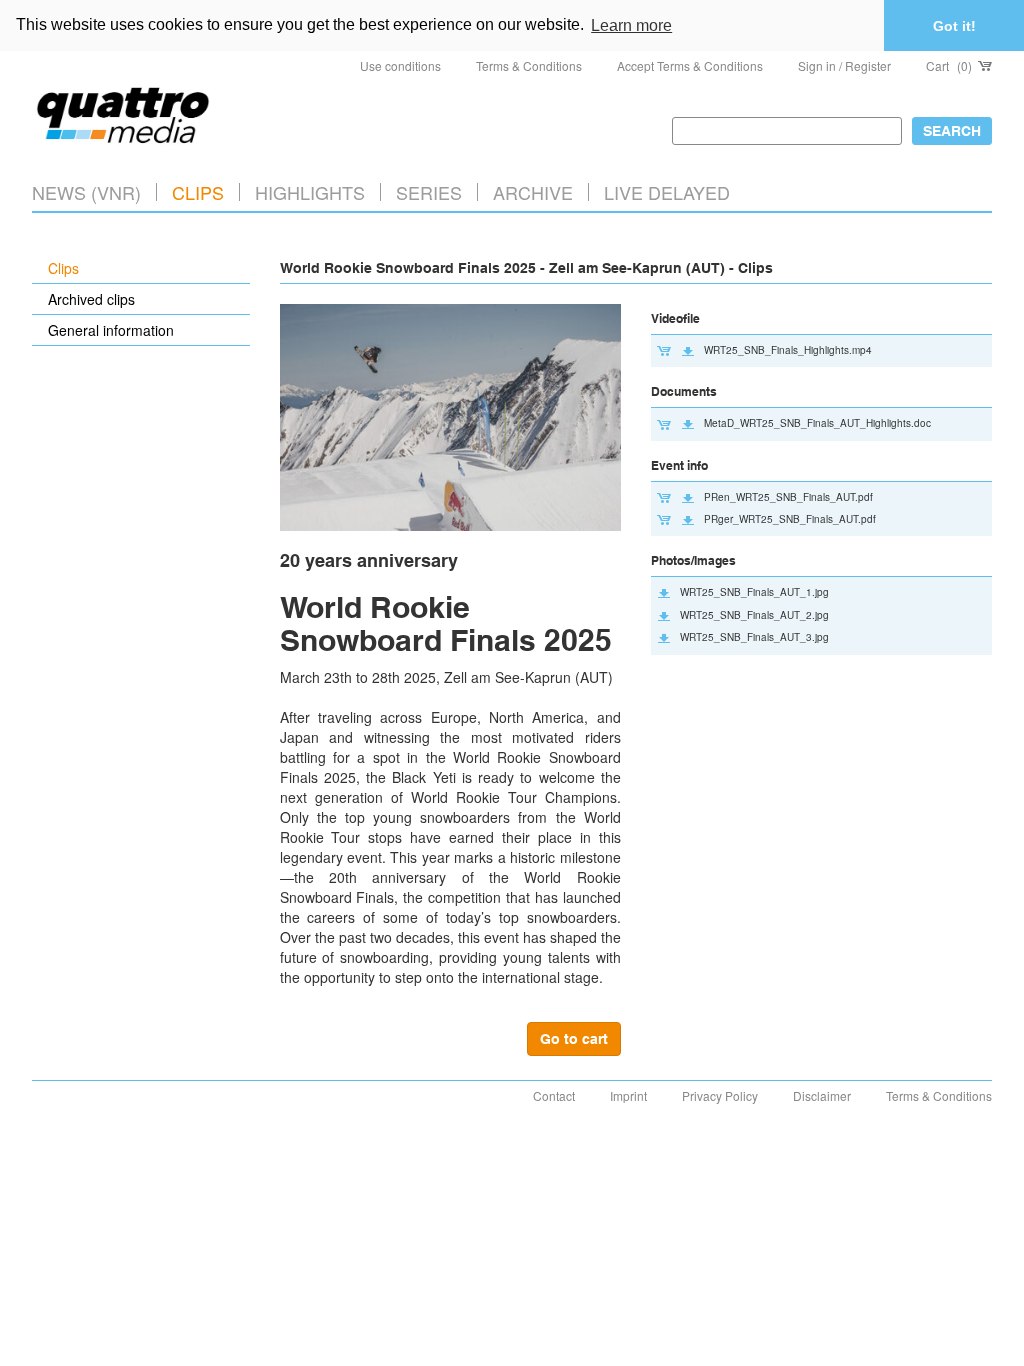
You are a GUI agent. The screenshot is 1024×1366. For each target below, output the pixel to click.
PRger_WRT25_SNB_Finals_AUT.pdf (790, 519)
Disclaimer (822, 1095)
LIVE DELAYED (667, 192)
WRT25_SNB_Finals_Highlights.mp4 (788, 350)
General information (111, 330)
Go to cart (574, 1039)
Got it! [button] (954, 26)
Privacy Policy (720, 1095)
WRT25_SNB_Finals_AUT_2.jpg (754, 615)
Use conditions (400, 65)
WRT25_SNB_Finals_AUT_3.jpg (754, 637)
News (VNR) (86, 192)
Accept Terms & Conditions (690, 65)
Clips (198, 192)
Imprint (628, 1095)
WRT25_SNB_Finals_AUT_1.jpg (754, 592)
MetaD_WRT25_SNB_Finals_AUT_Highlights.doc (817, 423)
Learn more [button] (631, 25)
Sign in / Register (844, 65)
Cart (949, 65)
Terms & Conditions (529, 65)
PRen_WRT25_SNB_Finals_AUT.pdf (788, 497)
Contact (554, 1095)
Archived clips (91, 299)
